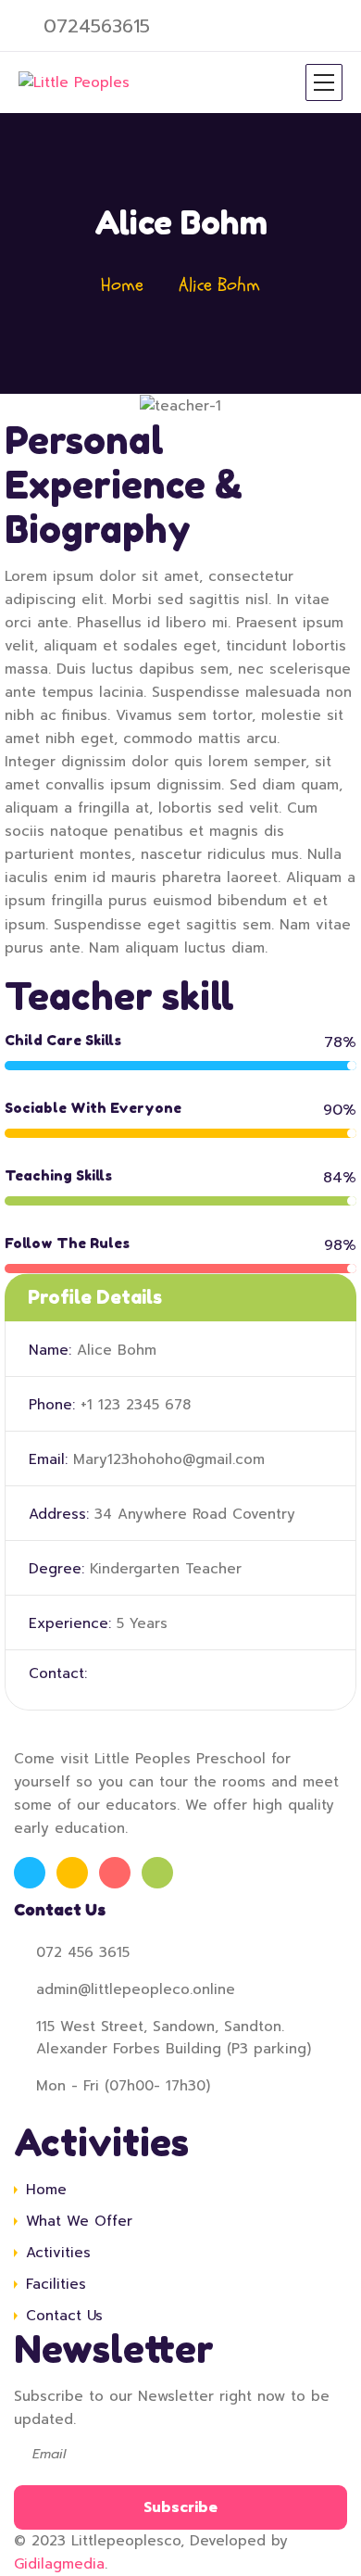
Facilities (56, 2284)
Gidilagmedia (59, 2564)
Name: (50, 1350)
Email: (48, 1459)
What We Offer (79, 2221)
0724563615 (97, 26)
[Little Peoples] (74, 82)
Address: (59, 1514)
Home (122, 285)
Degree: (56, 1569)
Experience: (70, 1623)
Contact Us (64, 2316)
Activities (58, 2253)
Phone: (52, 1405)
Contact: (58, 1673)
